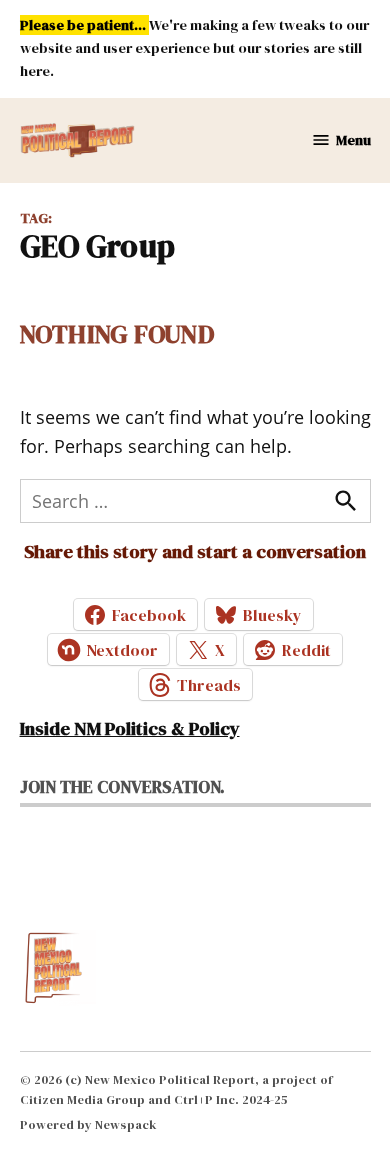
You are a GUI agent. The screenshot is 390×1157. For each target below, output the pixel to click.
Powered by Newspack (88, 1124)
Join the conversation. (122, 787)
